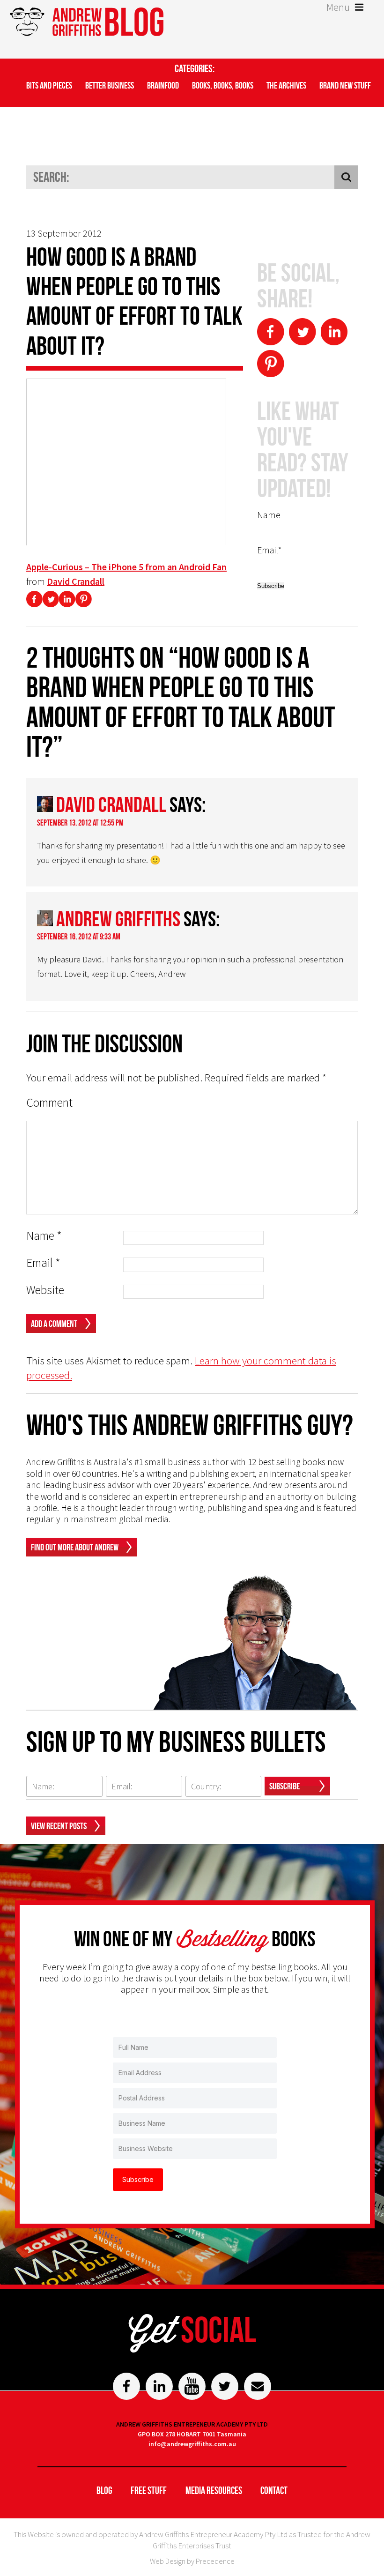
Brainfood (163, 85)
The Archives (286, 85)
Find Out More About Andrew (75, 1547)
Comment (49, 1103)
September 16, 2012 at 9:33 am (79, 937)
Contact (274, 2490)
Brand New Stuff (345, 85)
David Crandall (76, 581)
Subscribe (284, 1786)
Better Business (110, 85)
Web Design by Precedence (192, 2561)
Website (45, 1290)
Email (43, 1263)
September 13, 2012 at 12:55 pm (80, 823)
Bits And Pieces (49, 85)
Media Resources (214, 2490)
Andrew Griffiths (118, 919)
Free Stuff (149, 2490)
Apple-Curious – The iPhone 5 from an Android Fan (126, 567)
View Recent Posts (59, 1826)
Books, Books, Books (223, 85)
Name (44, 1236)
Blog (104, 2490)
